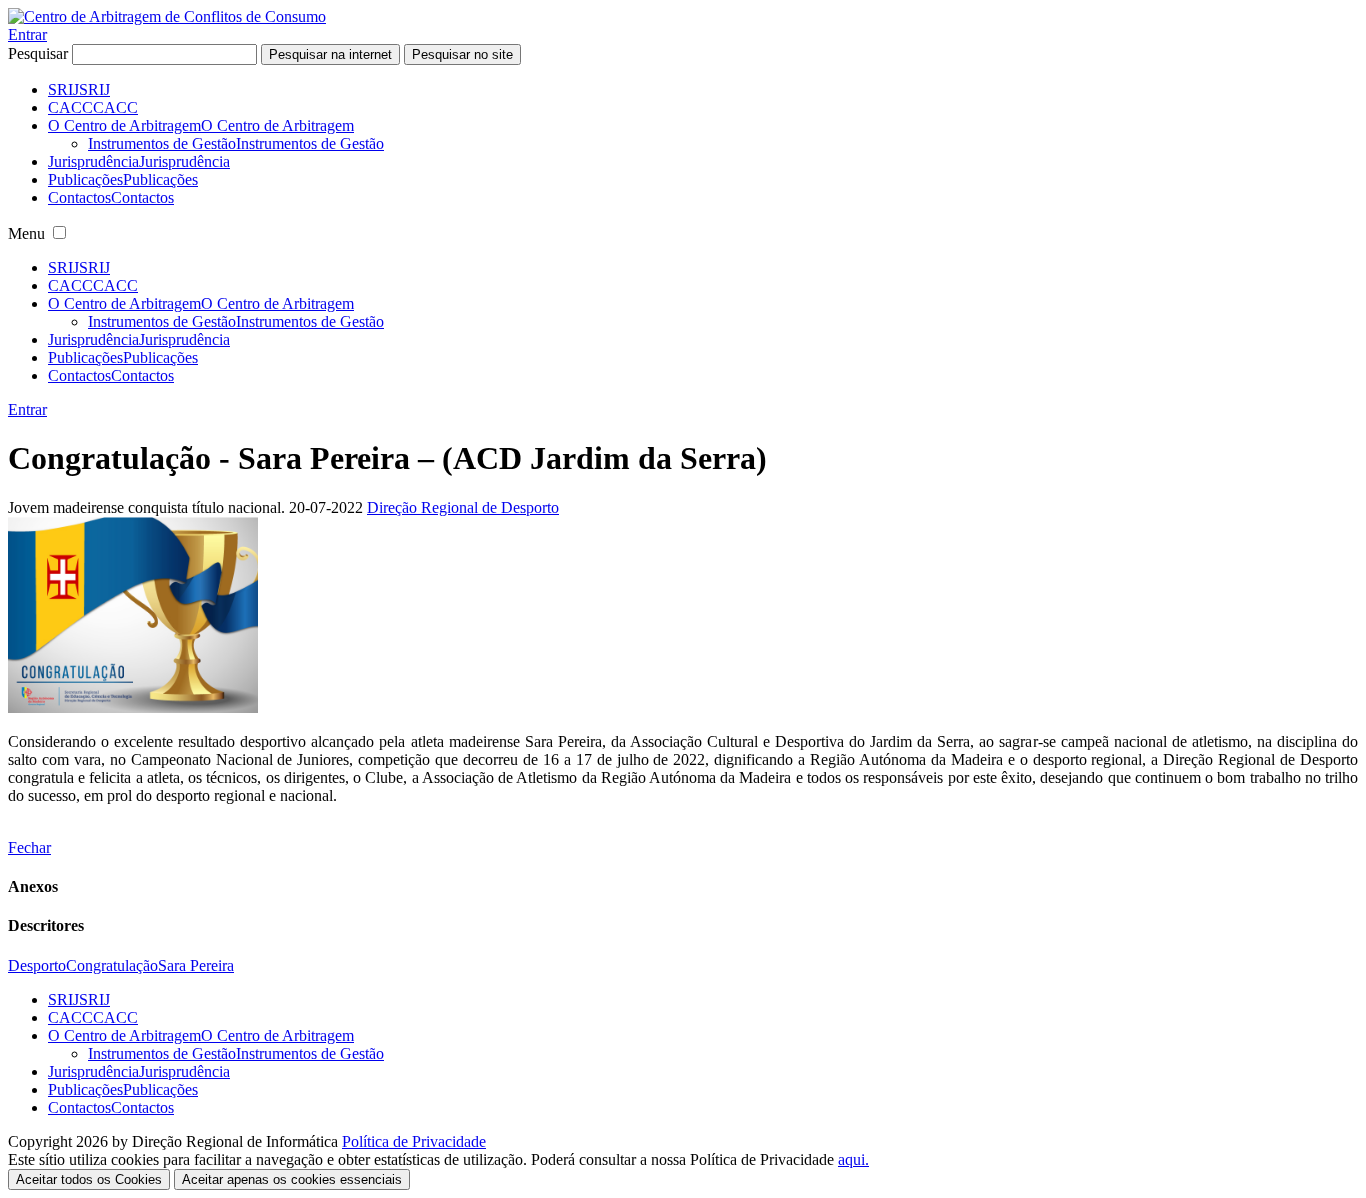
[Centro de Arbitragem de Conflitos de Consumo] (167, 16)
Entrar (27, 34)
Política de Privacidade (414, 1141)
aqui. (853, 1159)
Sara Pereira (196, 965)
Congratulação (112, 965)
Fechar (29, 847)
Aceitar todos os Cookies (89, 1179)
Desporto (37, 965)
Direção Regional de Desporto (463, 507)
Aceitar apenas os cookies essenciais (292, 1179)
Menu (26, 233)
